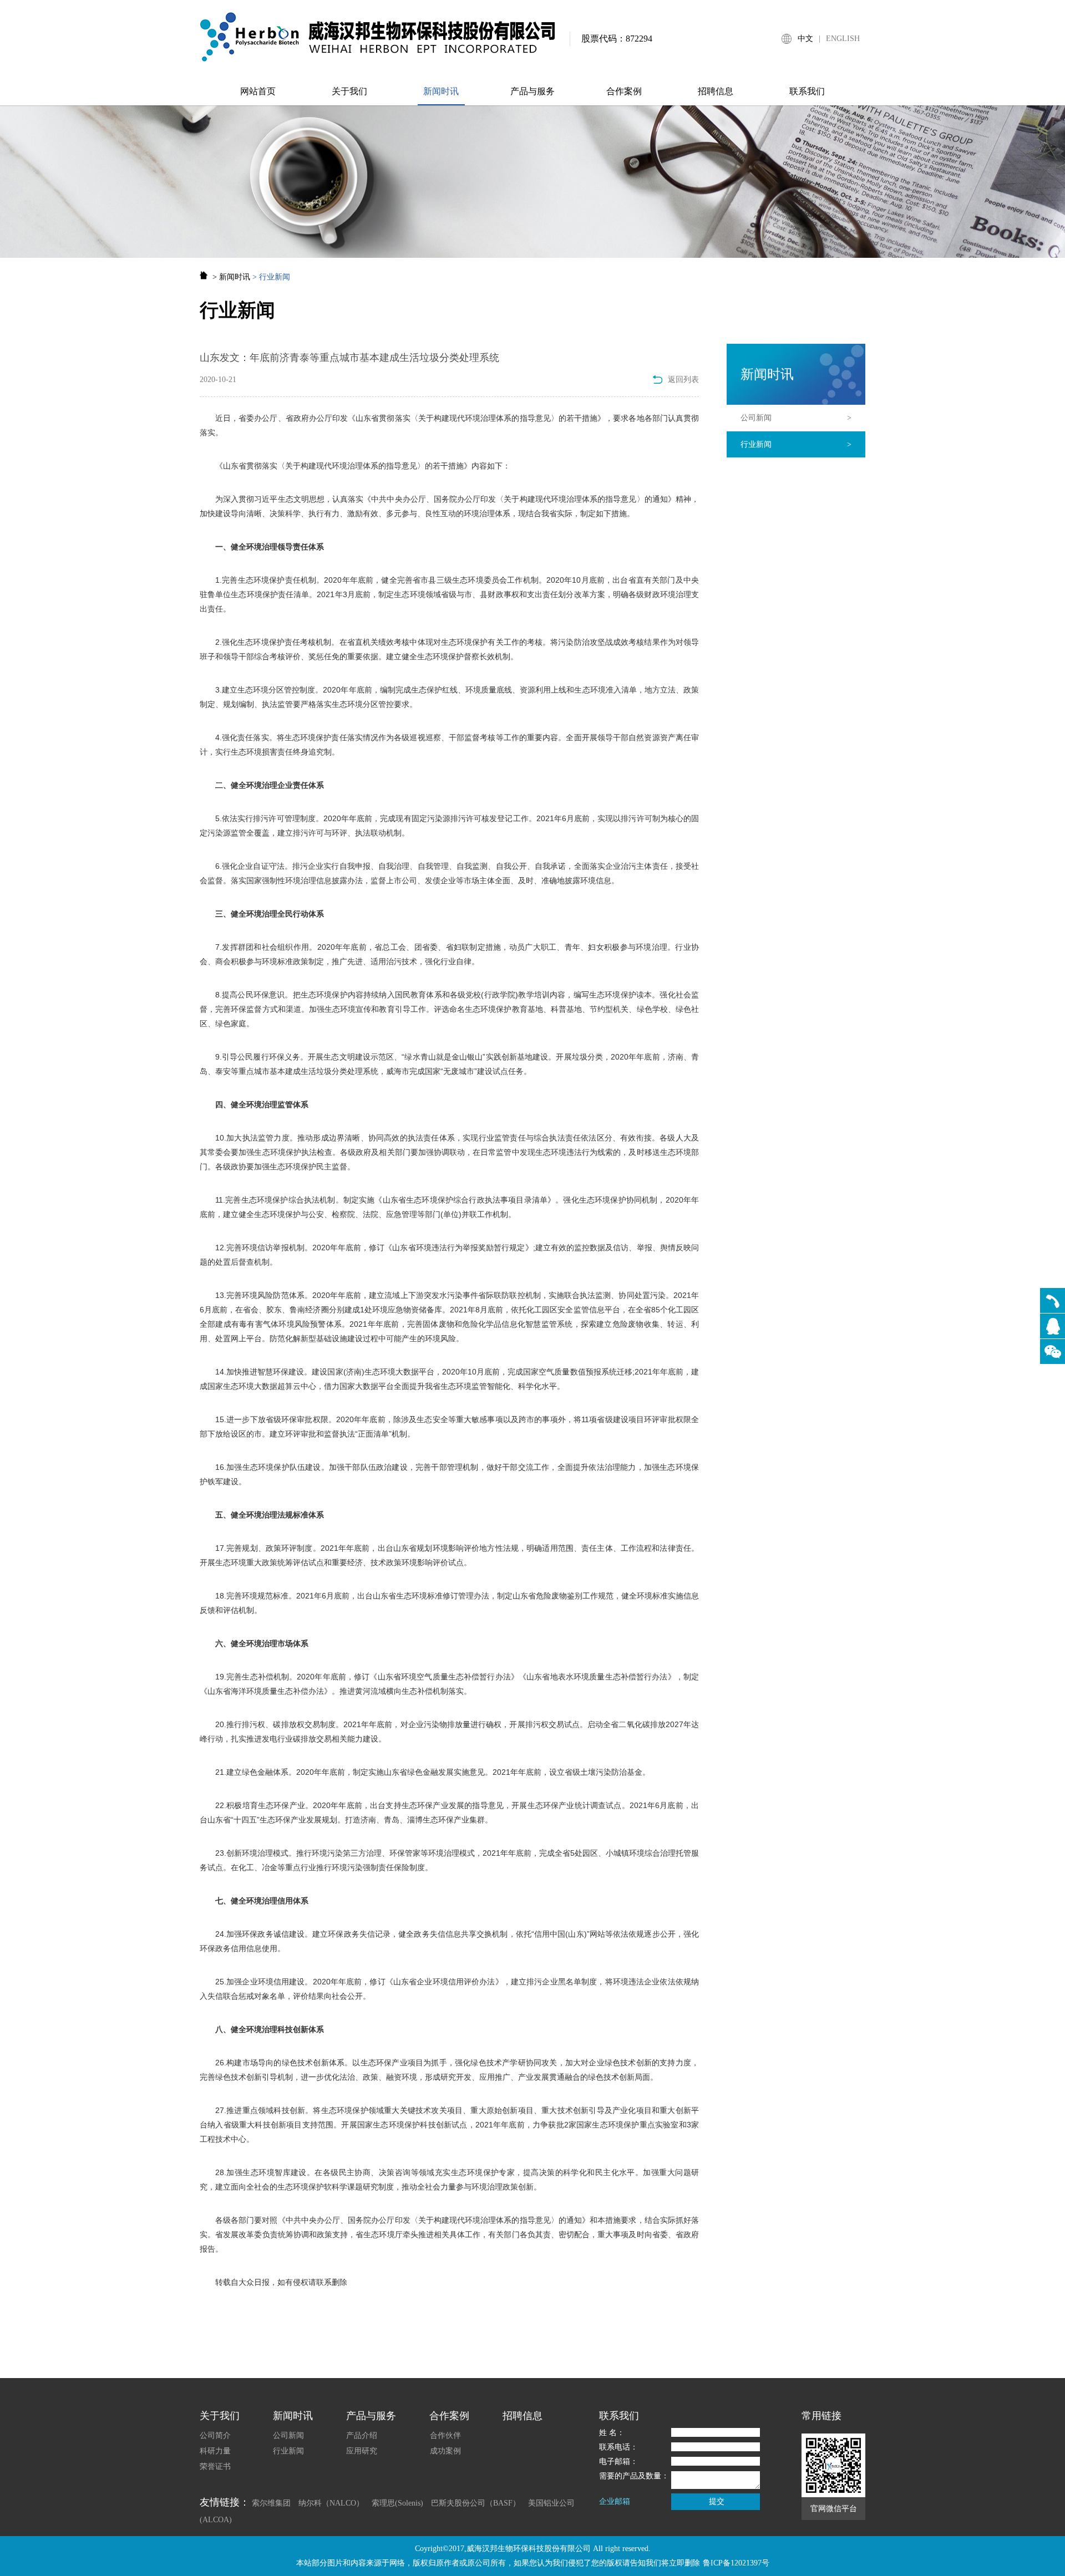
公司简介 (215, 2435)
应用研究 (362, 2451)
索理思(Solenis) (397, 2503)
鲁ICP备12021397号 (736, 2563)
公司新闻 (796, 418)
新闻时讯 (441, 91)
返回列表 (683, 380)
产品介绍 (362, 2435)
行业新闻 (796, 444)
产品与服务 (532, 91)
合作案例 (624, 91)
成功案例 (445, 2451)
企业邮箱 (615, 2501)
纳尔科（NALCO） (331, 2503)
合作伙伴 (445, 2435)
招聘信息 (716, 91)
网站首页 (258, 91)
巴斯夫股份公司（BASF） (476, 2503)
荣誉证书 (215, 2466)
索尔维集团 (271, 2503)
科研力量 (215, 2451)
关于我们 (349, 91)
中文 (805, 39)
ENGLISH (843, 39)
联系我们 (807, 91)
